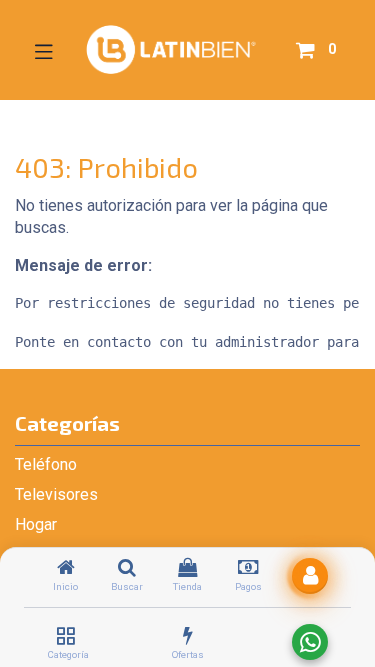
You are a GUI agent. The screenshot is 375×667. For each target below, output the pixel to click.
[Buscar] (127, 568)
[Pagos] (248, 568)
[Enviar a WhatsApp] (310, 642)
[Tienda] (187, 568)
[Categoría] (65, 636)
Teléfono (46, 464)
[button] (310, 576)
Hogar (36, 524)
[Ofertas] (188, 636)
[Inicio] (66, 568)
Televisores (56, 494)
